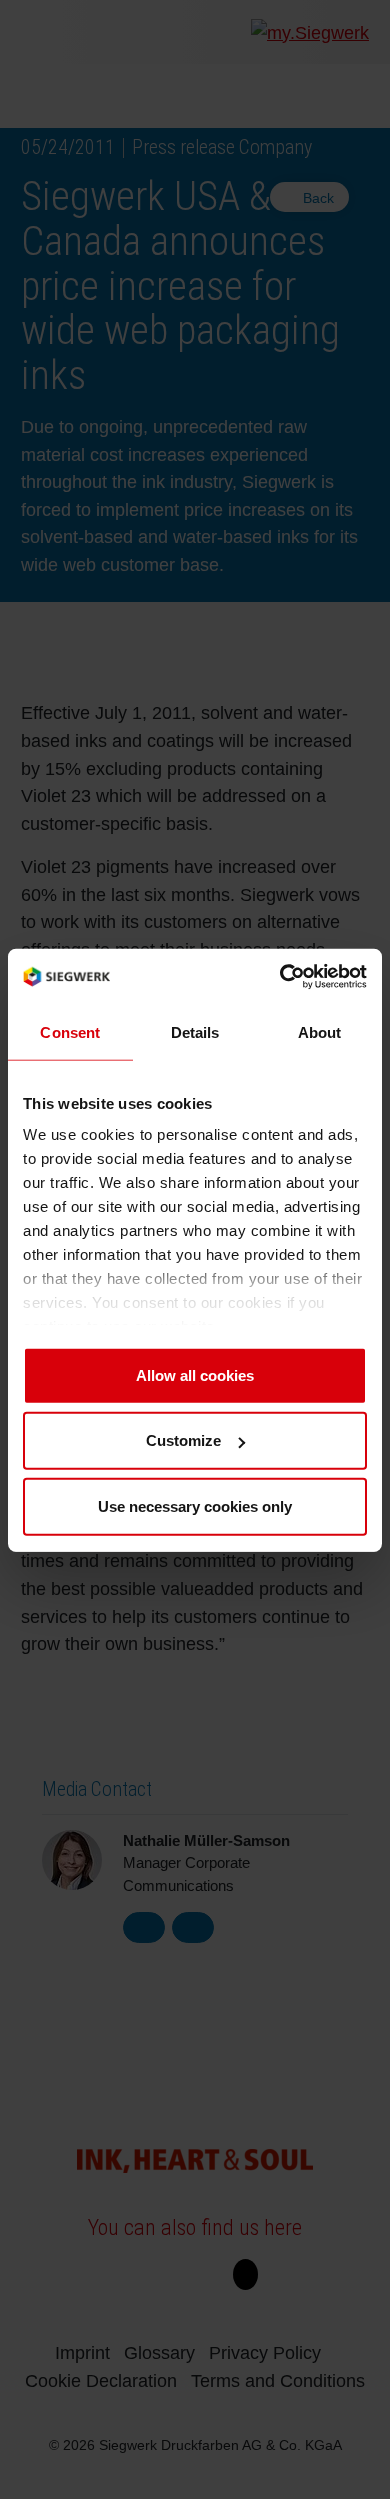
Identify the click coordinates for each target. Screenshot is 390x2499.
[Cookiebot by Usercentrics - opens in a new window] (280, 976)
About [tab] (320, 1031)
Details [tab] (195, 1031)
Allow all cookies (195, 1374)
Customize (183, 1439)
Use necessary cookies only (195, 1505)
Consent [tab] (70, 1031)
